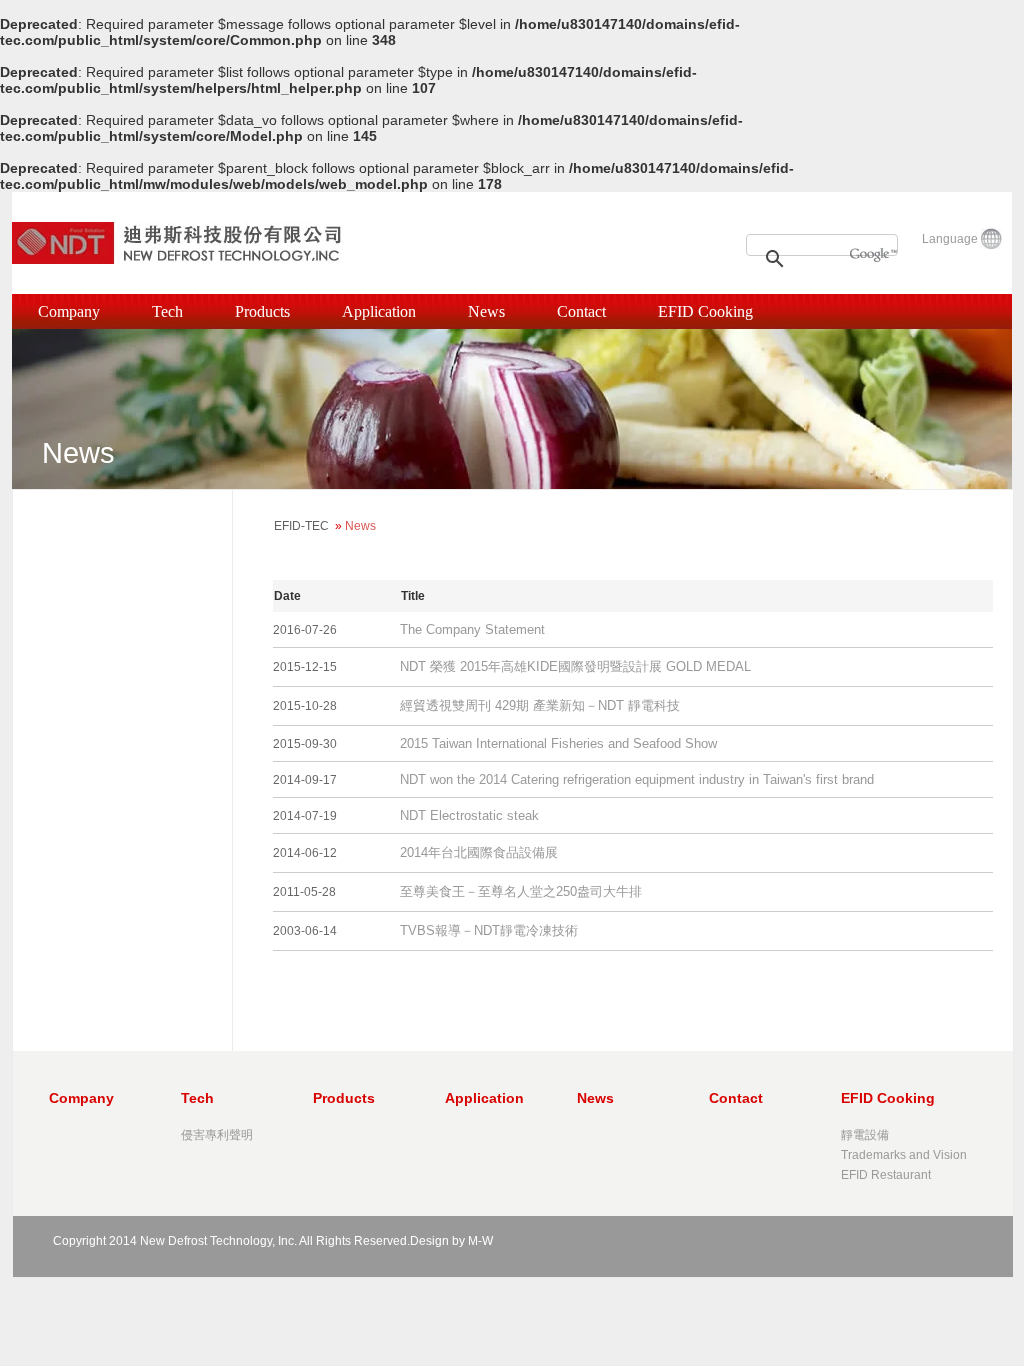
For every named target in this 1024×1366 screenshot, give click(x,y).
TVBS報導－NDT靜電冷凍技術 (489, 930)
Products (262, 311)
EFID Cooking (705, 311)
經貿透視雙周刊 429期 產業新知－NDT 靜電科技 (540, 705)
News (486, 311)
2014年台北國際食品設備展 (479, 852)
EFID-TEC (301, 526)
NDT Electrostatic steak (469, 815)
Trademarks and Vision (904, 1155)
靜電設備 (865, 1135)
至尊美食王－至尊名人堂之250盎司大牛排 (521, 891)
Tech (167, 311)
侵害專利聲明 (217, 1135)
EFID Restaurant (886, 1175)
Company (69, 311)
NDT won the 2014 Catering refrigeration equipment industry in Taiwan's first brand (637, 779)
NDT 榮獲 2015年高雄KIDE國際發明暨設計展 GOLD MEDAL (575, 666)
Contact (581, 311)
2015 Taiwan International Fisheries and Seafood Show (558, 743)
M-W (480, 1241)
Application (379, 311)
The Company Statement (472, 629)
